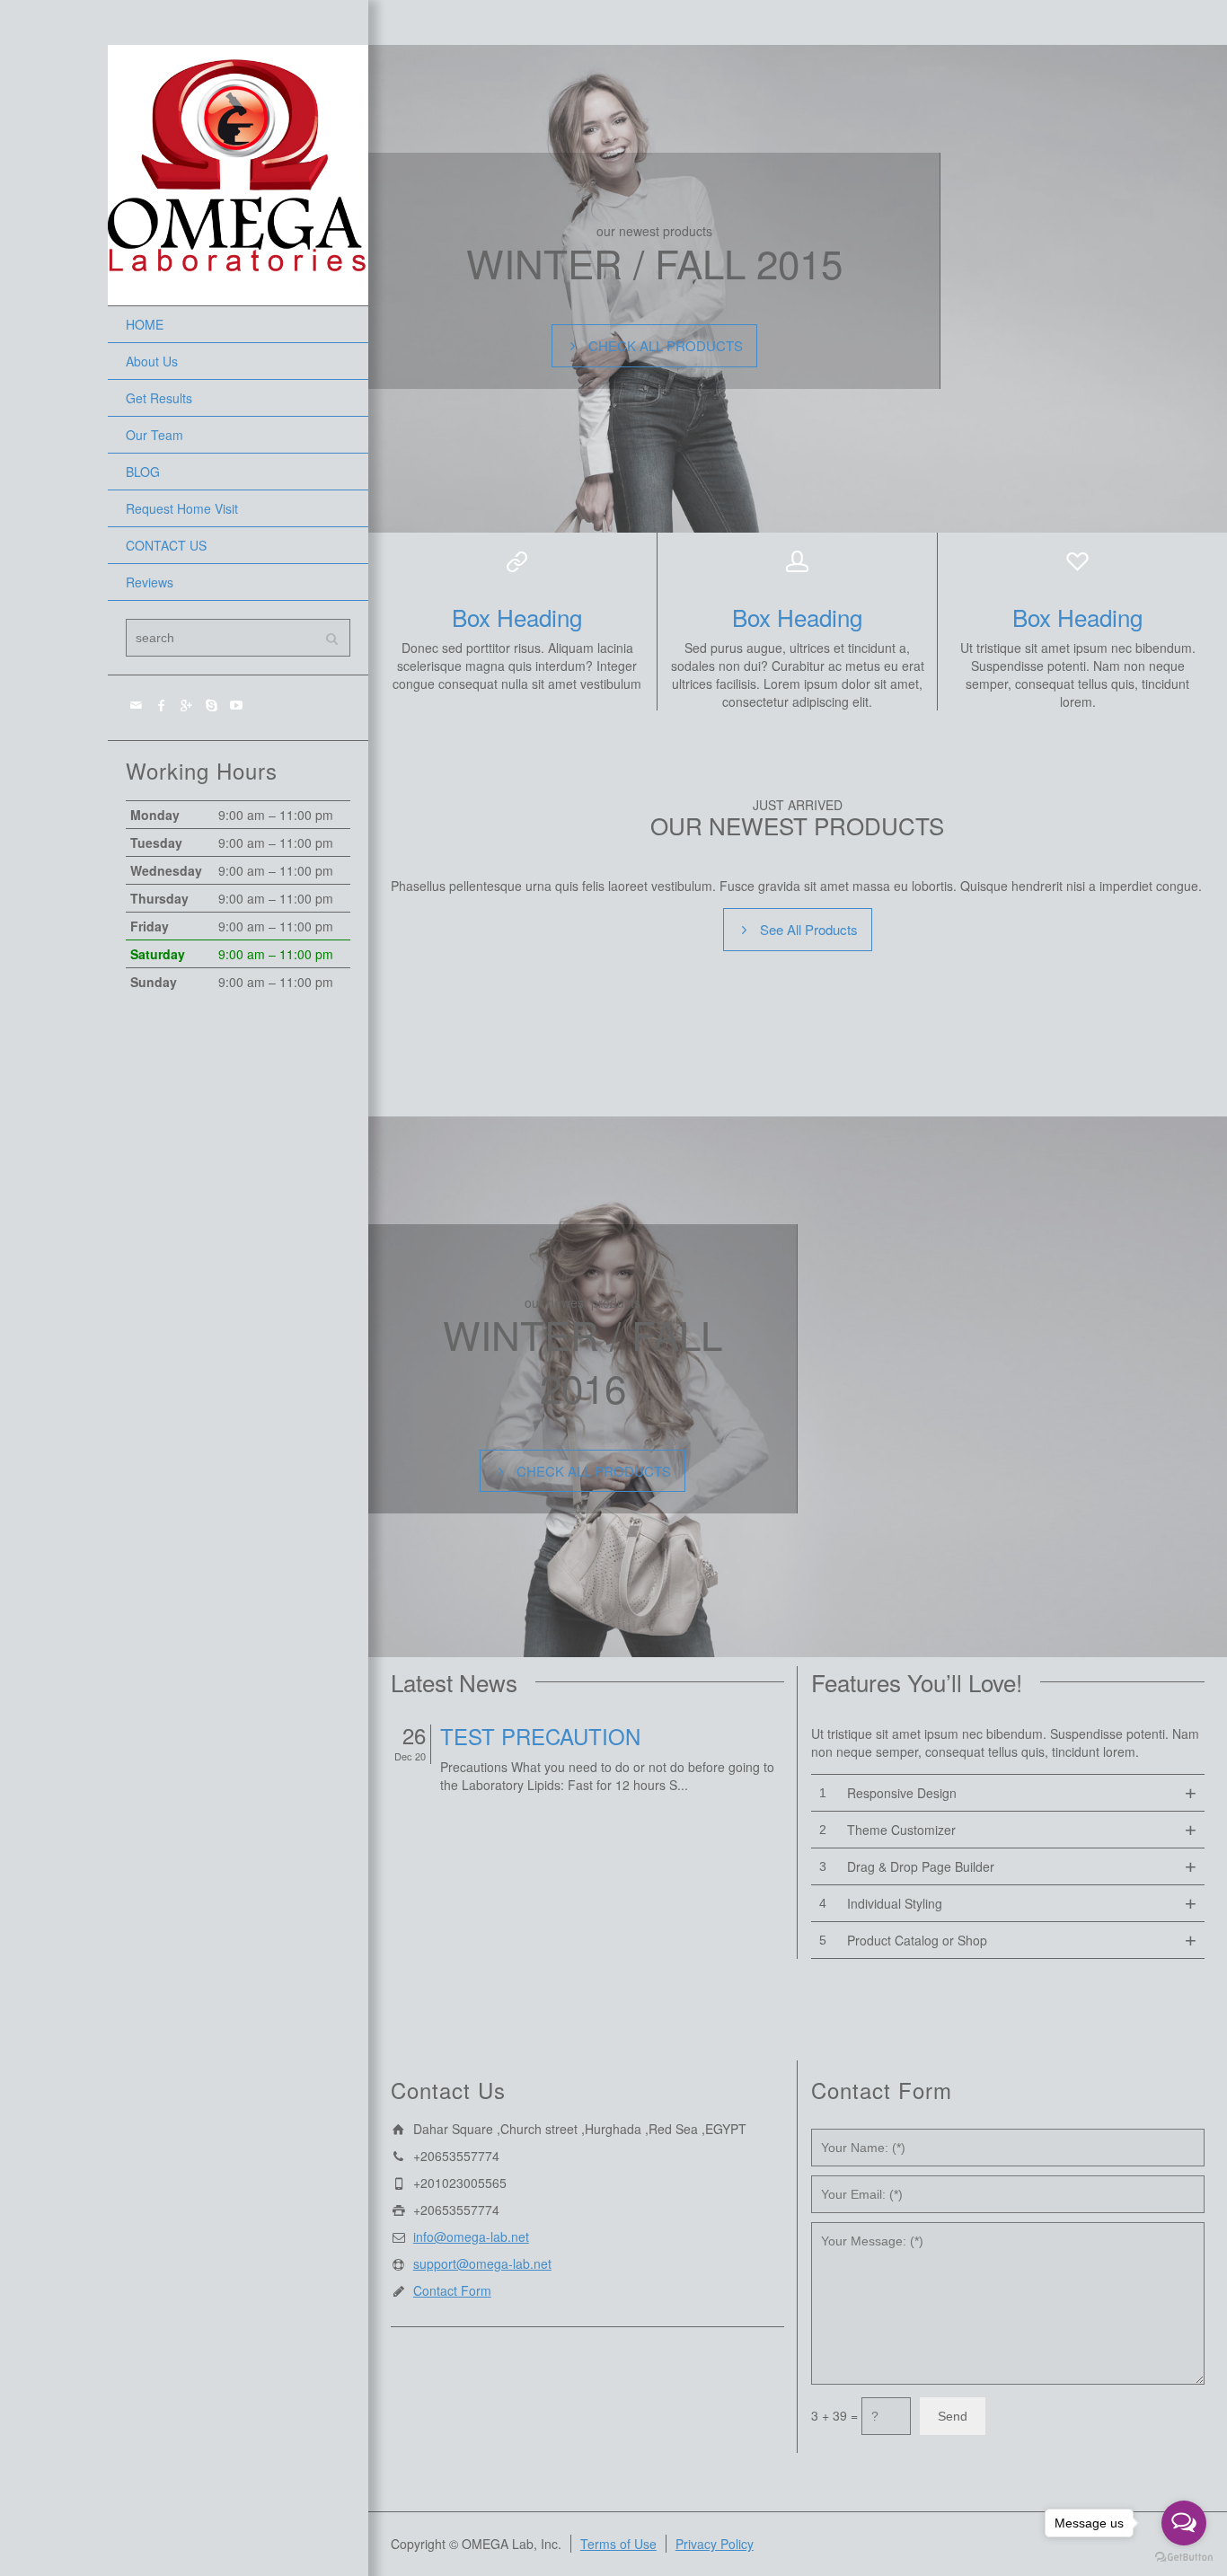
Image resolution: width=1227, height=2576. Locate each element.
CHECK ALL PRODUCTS (666, 345)
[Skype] (212, 704)
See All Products (809, 929)
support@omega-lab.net (482, 2263)
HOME (145, 324)
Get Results (159, 398)
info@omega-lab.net (471, 2236)
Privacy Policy (715, 2544)
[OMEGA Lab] (238, 173)
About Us (152, 361)
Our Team (154, 435)
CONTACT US (166, 545)
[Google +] (187, 704)
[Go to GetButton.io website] (1184, 2558)
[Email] (137, 704)
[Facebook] (162, 704)
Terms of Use (618, 2544)
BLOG (143, 472)
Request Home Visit (182, 508)
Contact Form (452, 2290)
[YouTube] (237, 704)
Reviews (150, 582)
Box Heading (517, 617)
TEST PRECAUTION (540, 1736)
